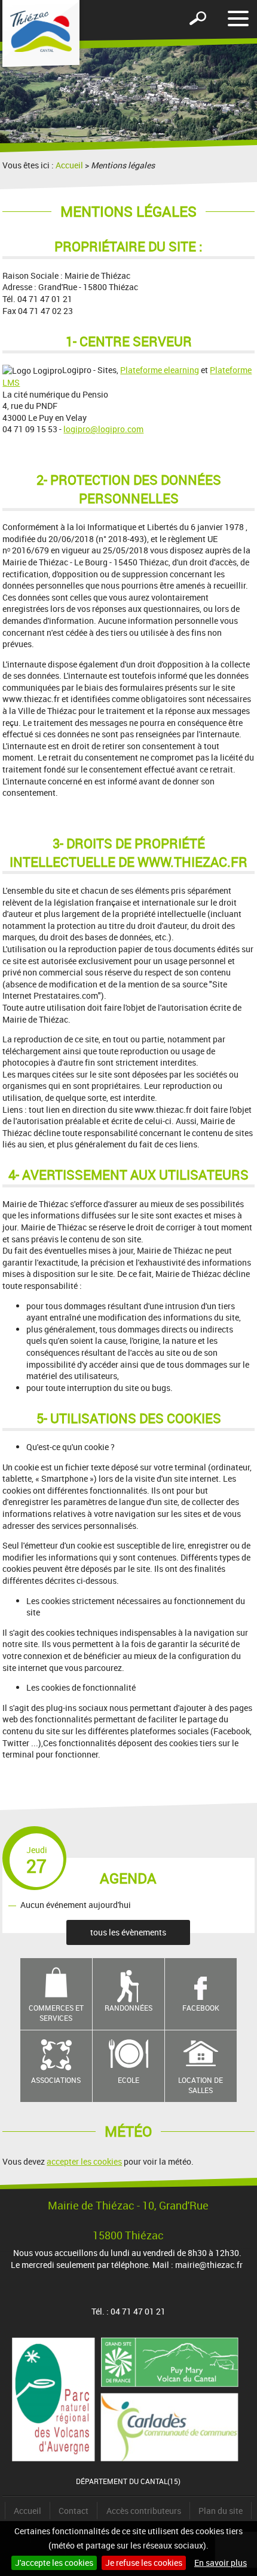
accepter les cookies (84, 2161)
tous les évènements (128, 1932)
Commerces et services (56, 2013)
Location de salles (201, 2085)
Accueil (69, 165)
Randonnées (128, 2008)
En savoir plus (221, 2563)
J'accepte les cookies (54, 2563)
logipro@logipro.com (103, 429)
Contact (74, 2511)
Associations (56, 2080)
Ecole (128, 2080)
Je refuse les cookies (144, 2563)
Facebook (201, 2008)
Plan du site (221, 2511)
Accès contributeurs (144, 2511)
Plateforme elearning (160, 370)
